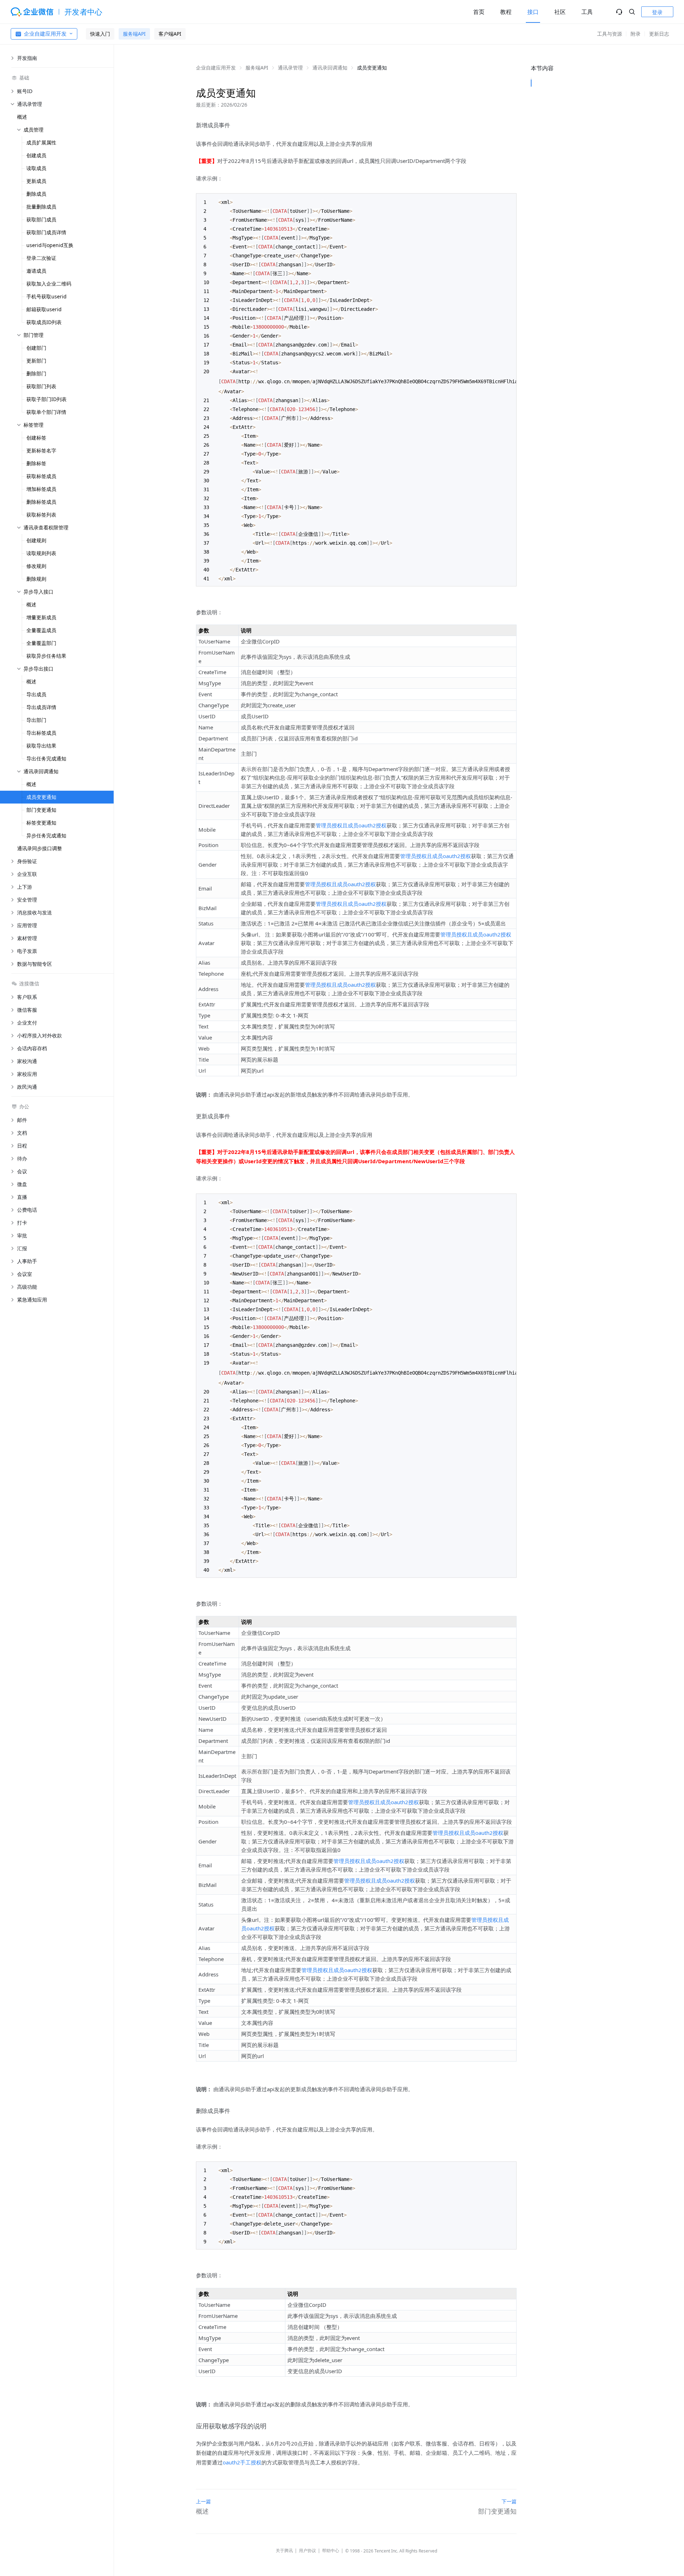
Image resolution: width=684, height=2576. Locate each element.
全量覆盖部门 (41, 643)
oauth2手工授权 (242, 2462)
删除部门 (36, 373)
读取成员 (36, 168)
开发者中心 (84, 12)
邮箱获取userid (44, 309)
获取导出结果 (41, 746)
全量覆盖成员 (41, 630)
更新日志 (659, 34)
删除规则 (36, 579)
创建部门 (36, 348)
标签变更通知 (41, 823)
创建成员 (36, 155)
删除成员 (36, 194)
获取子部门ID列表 (46, 399)
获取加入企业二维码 (49, 284)
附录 (636, 34)
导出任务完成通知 (46, 758)
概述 (22, 117)
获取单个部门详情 (46, 412)
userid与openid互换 (50, 245)
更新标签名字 (41, 450)
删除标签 (36, 463)
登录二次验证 (41, 258)
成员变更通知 (41, 797)
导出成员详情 (41, 707)
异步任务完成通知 (46, 835)
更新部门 (36, 361)
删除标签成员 (41, 502)
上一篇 (203, 2501)
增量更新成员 (41, 617)
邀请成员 (36, 271)
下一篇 (509, 2501)
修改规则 (36, 566)
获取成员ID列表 (44, 322)
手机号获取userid (46, 296)
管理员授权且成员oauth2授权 (351, 825)
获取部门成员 (41, 219)
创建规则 (36, 540)
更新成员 (36, 181)
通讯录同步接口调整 (40, 848)
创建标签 (36, 438)
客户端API (170, 34)
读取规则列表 (41, 553)
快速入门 (100, 34)
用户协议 (307, 2551)
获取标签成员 (41, 476)
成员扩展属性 (41, 142)
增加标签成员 (41, 489)
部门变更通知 (41, 810)
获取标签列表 (41, 515)
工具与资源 (610, 34)
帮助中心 (331, 2551)
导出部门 (36, 720)
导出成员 (36, 694)
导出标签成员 (41, 733)
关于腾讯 (284, 2551)
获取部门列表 (41, 386)
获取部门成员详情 (46, 232)
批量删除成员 (41, 207)
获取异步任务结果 (46, 656)
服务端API (134, 34)
